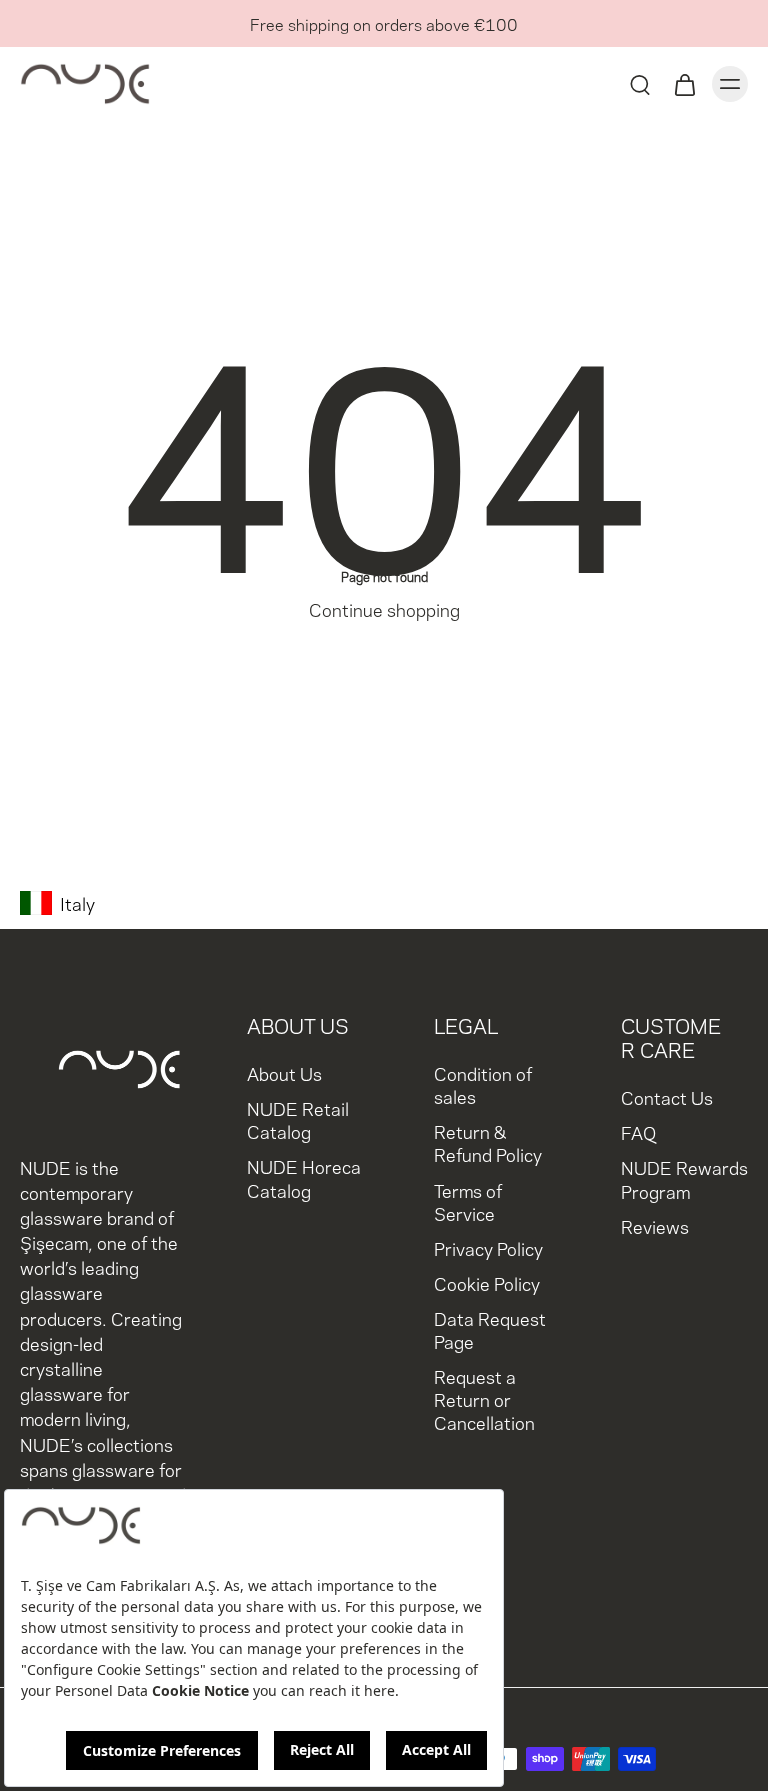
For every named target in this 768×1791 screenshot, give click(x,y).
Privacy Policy (488, 1247)
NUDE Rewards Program (684, 1179)
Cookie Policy (487, 1282)
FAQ (638, 1131)
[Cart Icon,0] (684, 84)
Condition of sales (483, 1084)
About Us (284, 1072)
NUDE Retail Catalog (298, 1119)
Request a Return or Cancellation (484, 1398)
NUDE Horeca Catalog (304, 1177)
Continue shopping (384, 608)
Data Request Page (490, 1329)
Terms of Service (468, 1201)
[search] (640, 84)
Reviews (655, 1225)
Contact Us (667, 1096)
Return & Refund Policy (488, 1142)
